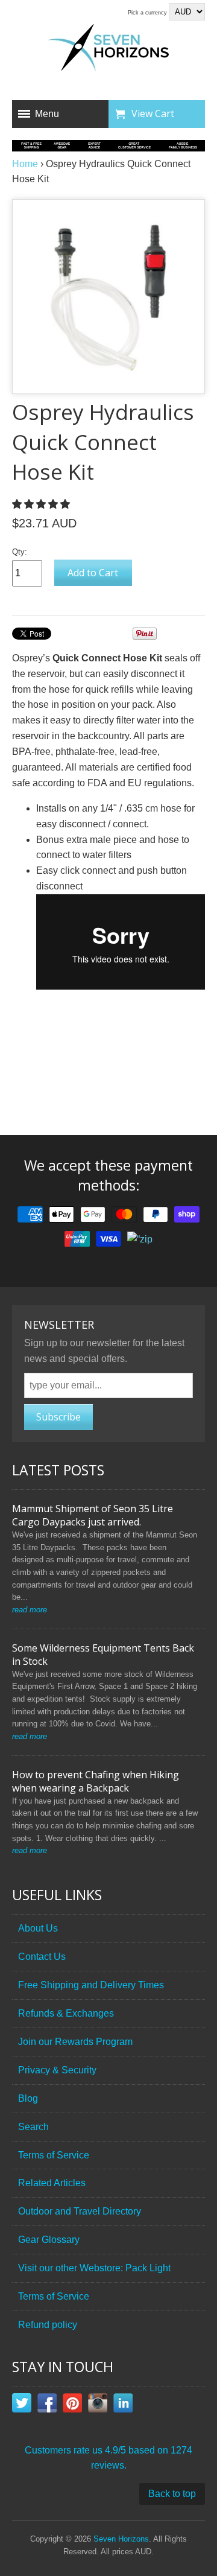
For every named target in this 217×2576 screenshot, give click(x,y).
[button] (42, 504)
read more (30, 1610)
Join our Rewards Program (75, 2042)
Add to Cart (93, 573)
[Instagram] (98, 2405)
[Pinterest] (72, 2405)
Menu (47, 114)
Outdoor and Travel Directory (80, 2211)
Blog (28, 2098)
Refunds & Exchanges (66, 2013)
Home (25, 164)
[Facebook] (47, 2405)
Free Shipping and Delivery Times (91, 1985)
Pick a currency (148, 13)
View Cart (153, 113)
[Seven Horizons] (108, 49)
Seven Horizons (121, 2539)
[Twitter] (22, 2405)
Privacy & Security (57, 2070)
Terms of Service (54, 2155)
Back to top (172, 2494)
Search (33, 2127)
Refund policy (48, 2325)
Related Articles (52, 2183)
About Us (38, 1928)
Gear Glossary (49, 2240)
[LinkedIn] (123, 2405)
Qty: (20, 552)
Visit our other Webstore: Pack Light (94, 2268)
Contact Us (42, 1957)
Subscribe (58, 1417)
